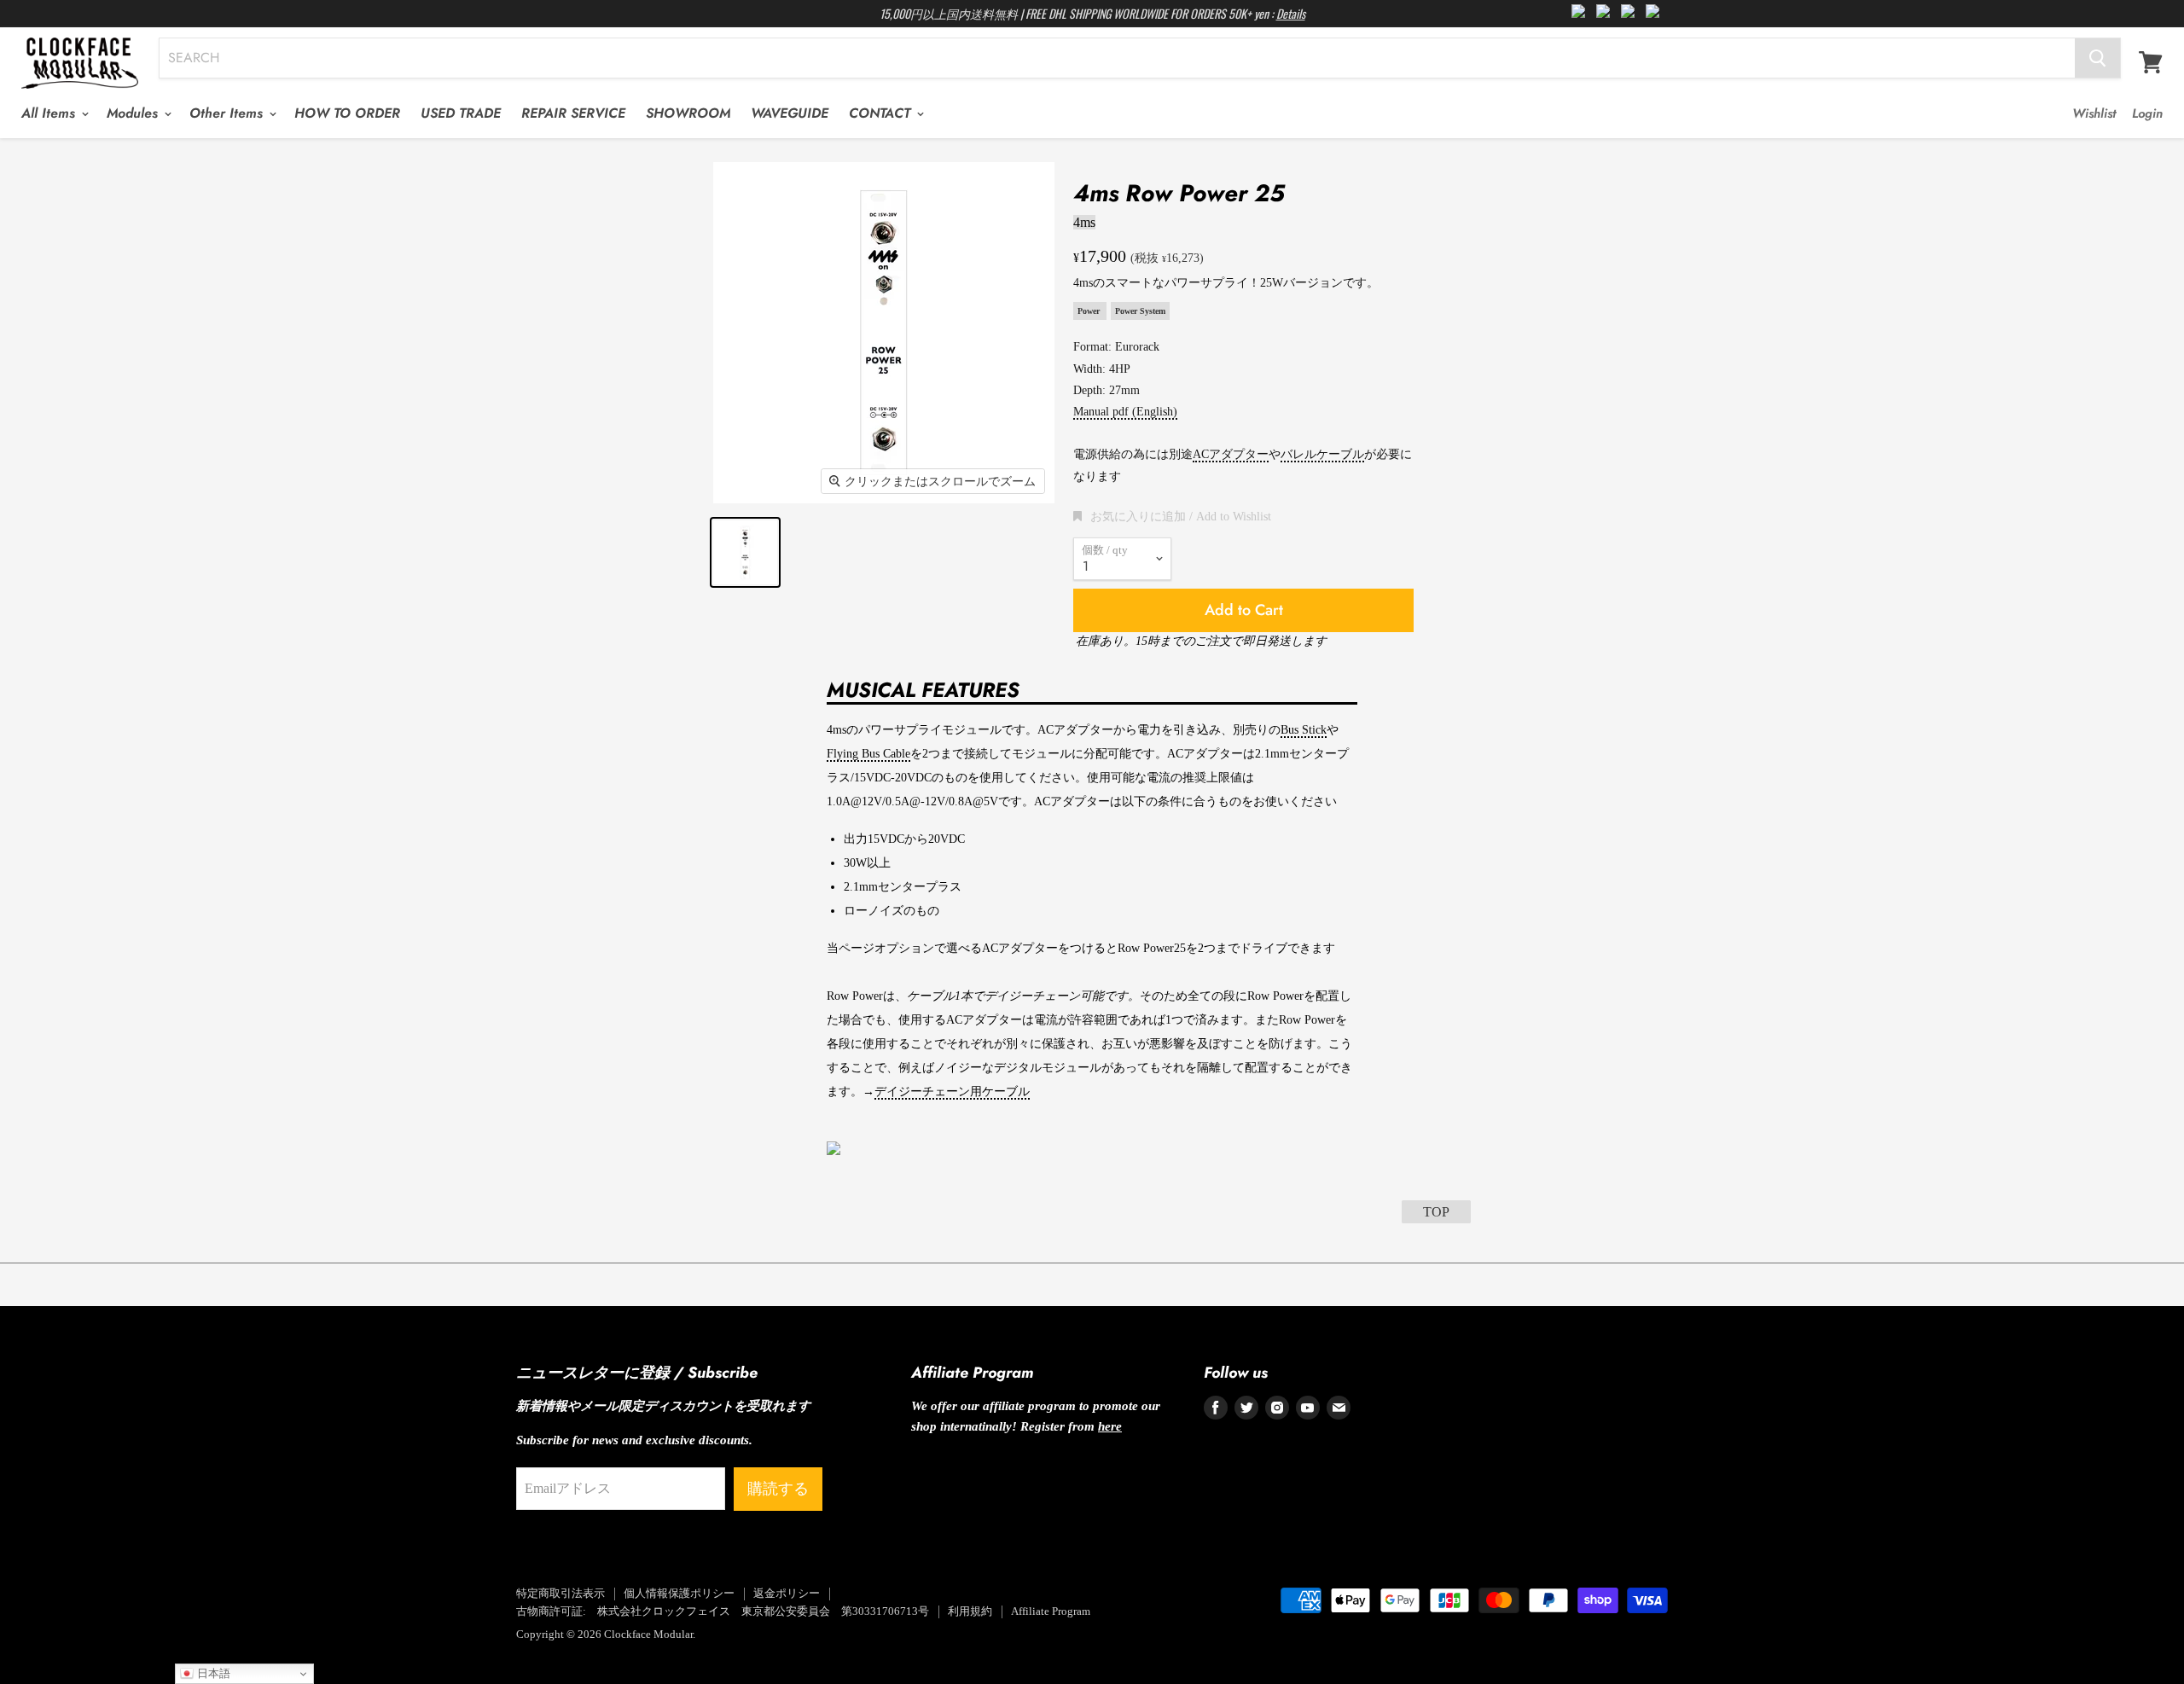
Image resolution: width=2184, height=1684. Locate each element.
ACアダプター (1231, 454)
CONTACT (882, 113)
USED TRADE (461, 113)
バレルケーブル (1322, 454)
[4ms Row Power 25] (745, 552)
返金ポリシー (787, 1593)
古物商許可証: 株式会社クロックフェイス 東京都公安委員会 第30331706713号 (723, 1611)
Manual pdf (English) (1125, 412)
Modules (134, 113)
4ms (1084, 222)
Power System (1140, 311)
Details (1291, 13)
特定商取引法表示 (561, 1593)
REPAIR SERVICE (573, 113)
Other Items (228, 113)
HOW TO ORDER (347, 113)
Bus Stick (1304, 730)
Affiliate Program (1051, 1611)
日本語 (212, 1673)
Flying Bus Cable (868, 754)
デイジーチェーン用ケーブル (952, 1092)
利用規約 (970, 1611)
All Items (50, 113)
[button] (1172, 516)
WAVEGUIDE (790, 113)
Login (2147, 113)
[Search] (2097, 58)
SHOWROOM (688, 113)
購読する (778, 1489)
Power (1090, 311)
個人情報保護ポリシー (679, 1593)
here (1110, 1426)
